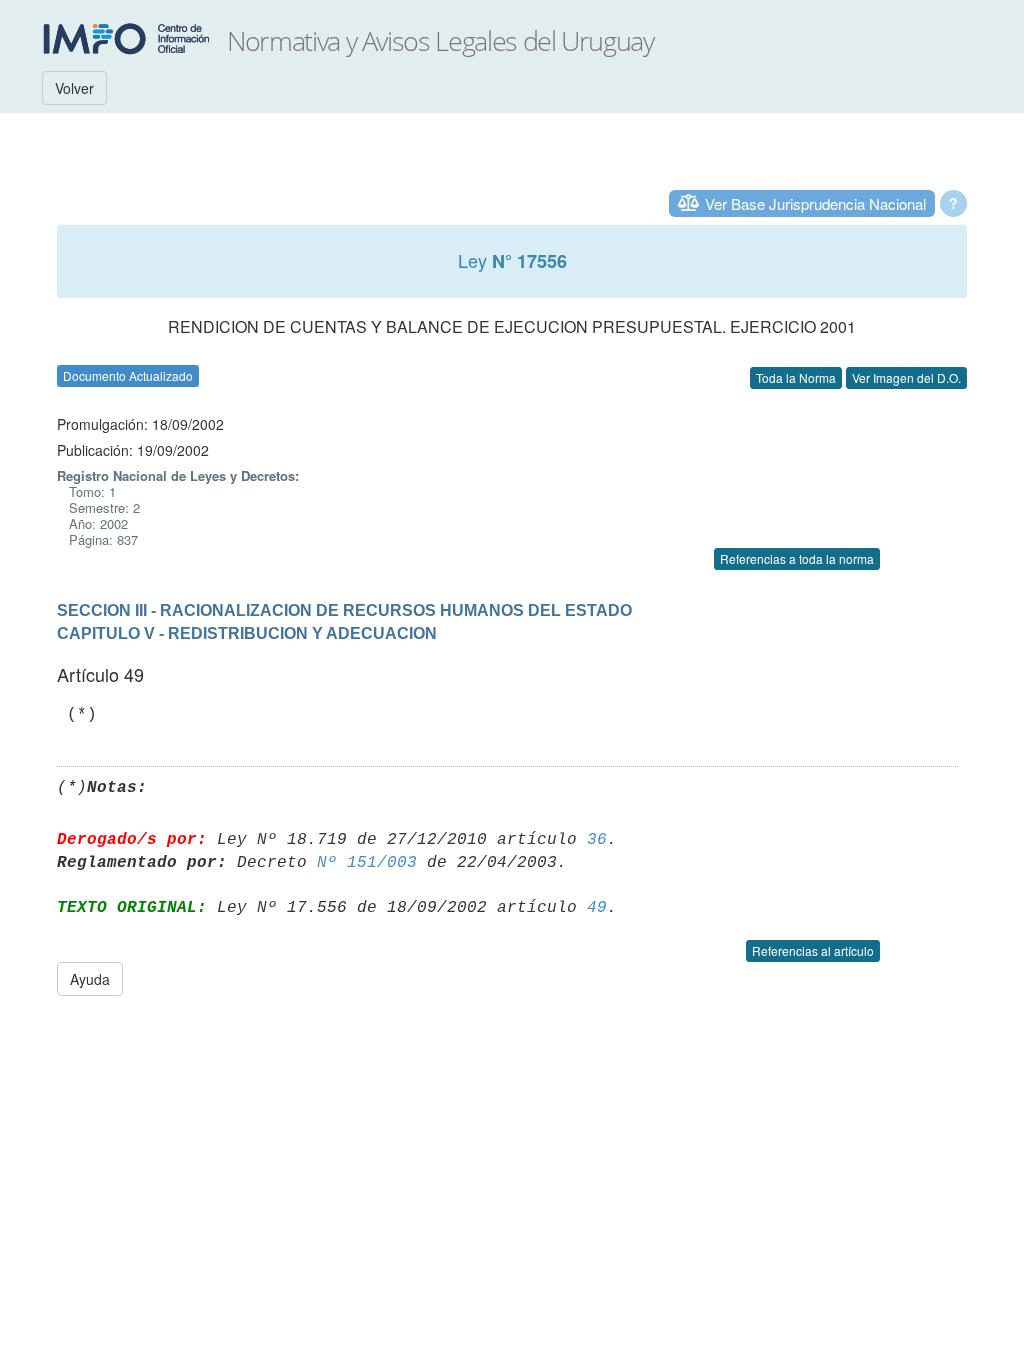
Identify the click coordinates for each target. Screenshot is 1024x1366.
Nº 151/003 (367, 863)
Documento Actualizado (128, 375)
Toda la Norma (796, 377)
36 (597, 840)
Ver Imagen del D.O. (906, 377)
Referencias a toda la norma (797, 558)
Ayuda (90, 979)
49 (597, 908)
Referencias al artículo (813, 950)
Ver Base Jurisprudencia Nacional (815, 203)
